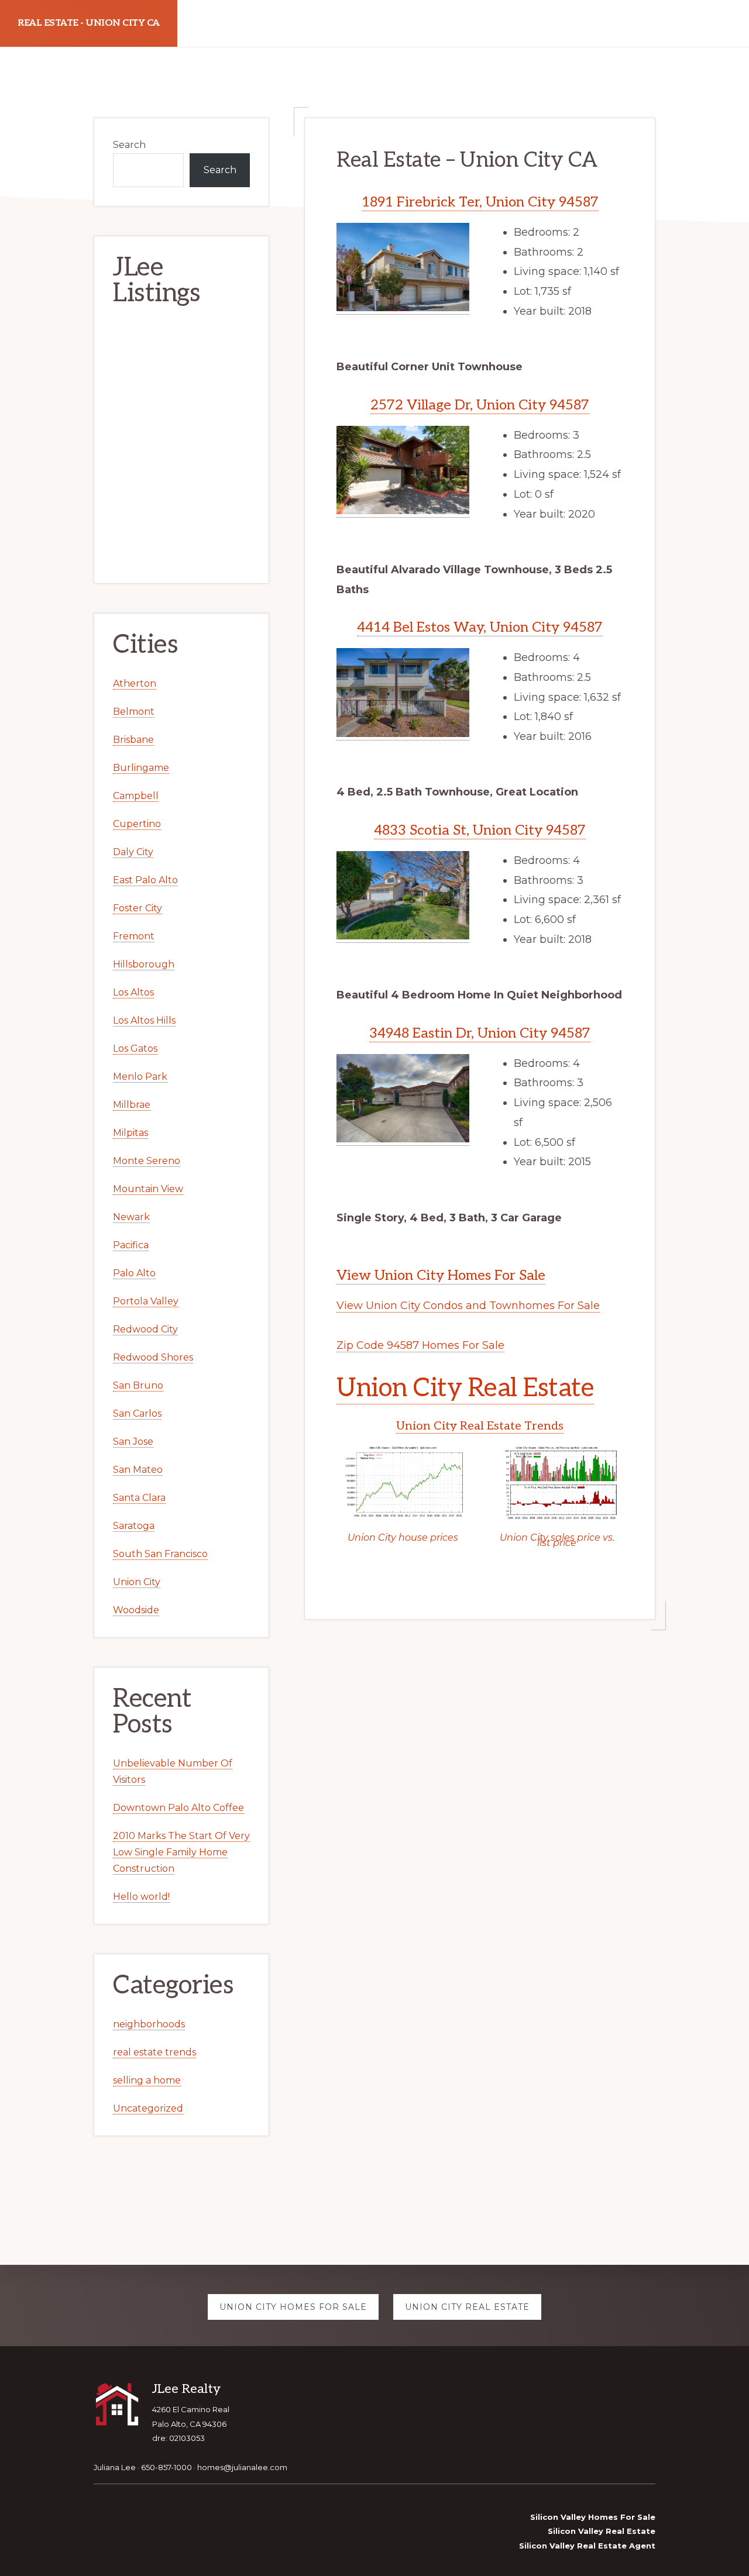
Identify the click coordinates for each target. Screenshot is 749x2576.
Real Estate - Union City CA (89, 23)
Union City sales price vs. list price (557, 1540)
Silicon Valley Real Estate (602, 2531)
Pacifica (131, 1245)
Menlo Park (140, 1077)
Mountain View (148, 1189)
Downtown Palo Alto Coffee (178, 1808)
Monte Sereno (147, 1161)
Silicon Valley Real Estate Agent (587, 2546)
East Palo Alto (145, 880)
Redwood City (145, 1329)
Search (129, 145)
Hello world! (141, 1897)
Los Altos (133, 992)
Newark (131, 1217)
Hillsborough (144, 964)
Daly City (133, 852)
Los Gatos (135, 1048)
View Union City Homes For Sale (441, 1275)
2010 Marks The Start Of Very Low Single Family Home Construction (181, 1852)
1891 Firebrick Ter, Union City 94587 (480, 202)
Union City (137, 1582)
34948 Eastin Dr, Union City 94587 (480, 1033)
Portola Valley (146, 1301)
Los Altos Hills (144, 1020)
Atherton (135, 683)
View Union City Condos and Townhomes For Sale (468, 1306)
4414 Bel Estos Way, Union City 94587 (480, 627)
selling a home (147, 2080)
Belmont (134, 712)
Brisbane (133, 740)
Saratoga (134, 1526)
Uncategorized (148, 2108)
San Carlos (137, 1413)
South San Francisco (160, 1554)
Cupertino (137, 824)
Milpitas (130, 1133)
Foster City (138, 908)
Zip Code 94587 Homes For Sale (420, 1345)
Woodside (136, 1610)
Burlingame (141, 768)
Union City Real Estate (465, 1388)
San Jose (133, 1442)
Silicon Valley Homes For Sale (593, 2517)
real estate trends (154, 2052)
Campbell (136, 796)
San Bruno (138, 1385)
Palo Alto (134, 1273)
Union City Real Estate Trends (480, 1426)
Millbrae (132, 1105)
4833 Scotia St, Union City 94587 (480, 830)
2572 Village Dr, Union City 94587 (480, 405)
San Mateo (138, 1470)
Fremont (134, 936)
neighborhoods (149, 2024)
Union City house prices (403, 1537)
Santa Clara (139, 1498)
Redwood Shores (153, 1357)
